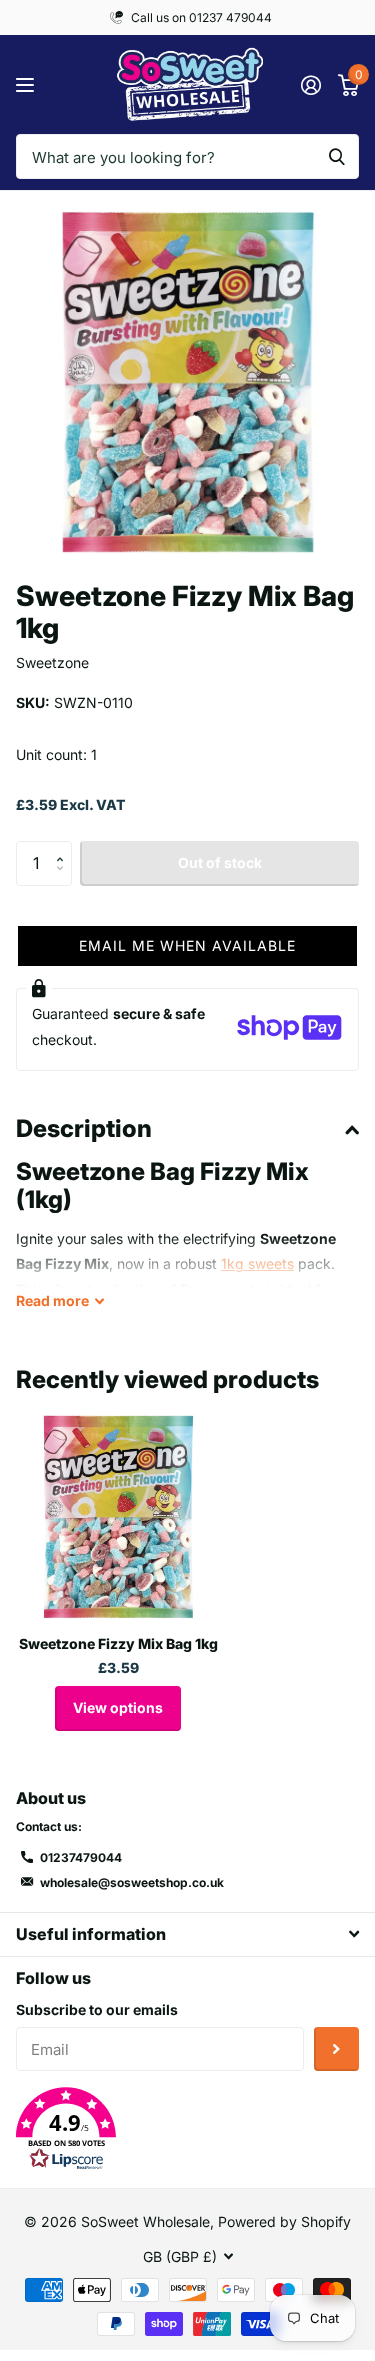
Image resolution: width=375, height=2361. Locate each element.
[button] (64, 847)
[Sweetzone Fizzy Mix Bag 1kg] (118, 1517)
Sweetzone (52, 662)
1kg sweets (257, 1263)
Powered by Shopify (284, 2221)
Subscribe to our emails (97, 2009)
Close (187, 1934)
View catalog (27, 84)
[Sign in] (310, 85)
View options (118, 1707)
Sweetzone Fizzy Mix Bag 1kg (118, 1643)
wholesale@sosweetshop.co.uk (132, 1882)
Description (84, 1128)
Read (52, 1300)
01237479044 (81, 1857)
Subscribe (336, 2049)
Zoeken (337, 156)
